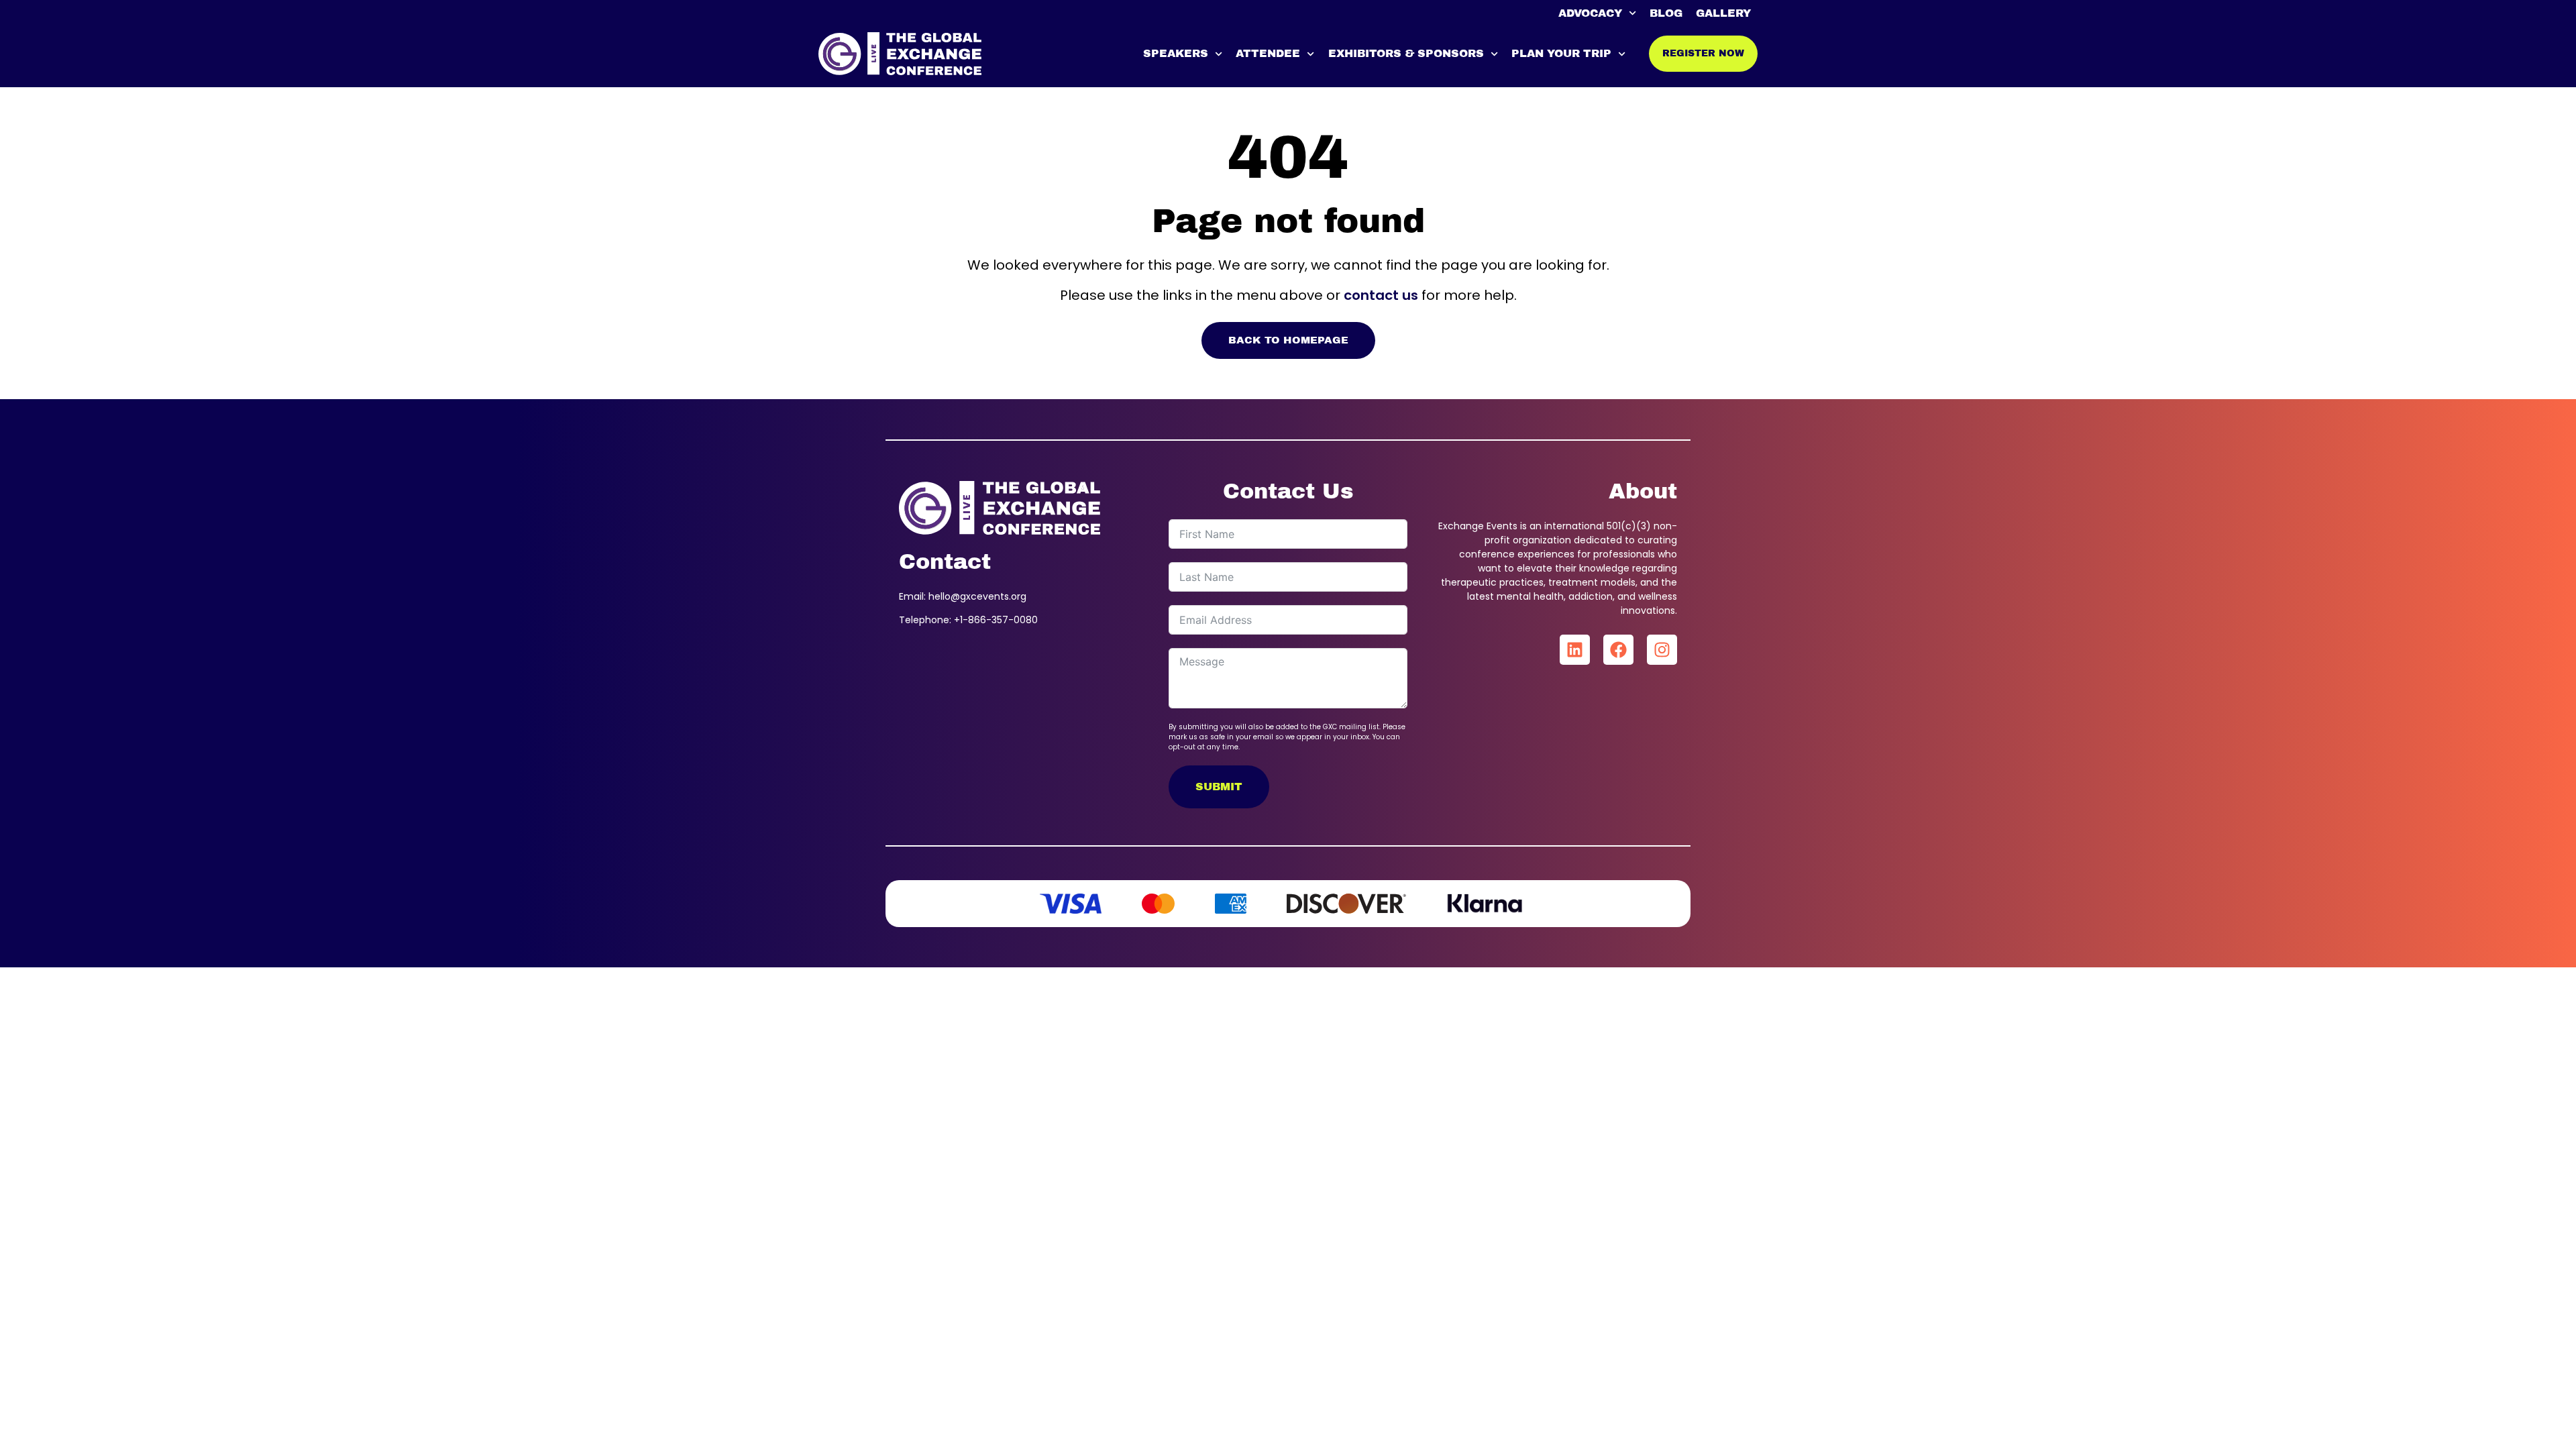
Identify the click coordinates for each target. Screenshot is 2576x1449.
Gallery (1723, 13)
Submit (1219, 787)
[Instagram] (1662, 650)
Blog (1666, 13)
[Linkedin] (1575, 650)
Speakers (1176, 53)
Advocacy (1590, 13)
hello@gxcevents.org (977, 596)
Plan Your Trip (1561, 53)
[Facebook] (1618, 650)
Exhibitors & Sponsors (1406, 53)
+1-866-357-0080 (996, 620)
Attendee (1268, 53)
